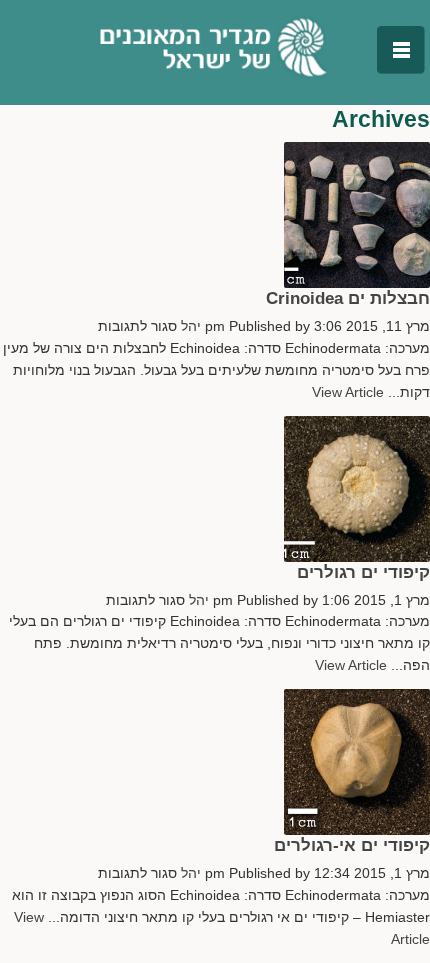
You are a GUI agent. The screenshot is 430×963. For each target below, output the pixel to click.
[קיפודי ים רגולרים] (357, 426)
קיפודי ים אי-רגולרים (352, 845)
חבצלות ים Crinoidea (348, 298)
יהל (191, 326)
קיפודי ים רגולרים (363, 572)
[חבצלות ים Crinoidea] (357, 152)
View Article (348, 392)
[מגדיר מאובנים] (215, 47)
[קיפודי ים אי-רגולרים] (357, 699)
